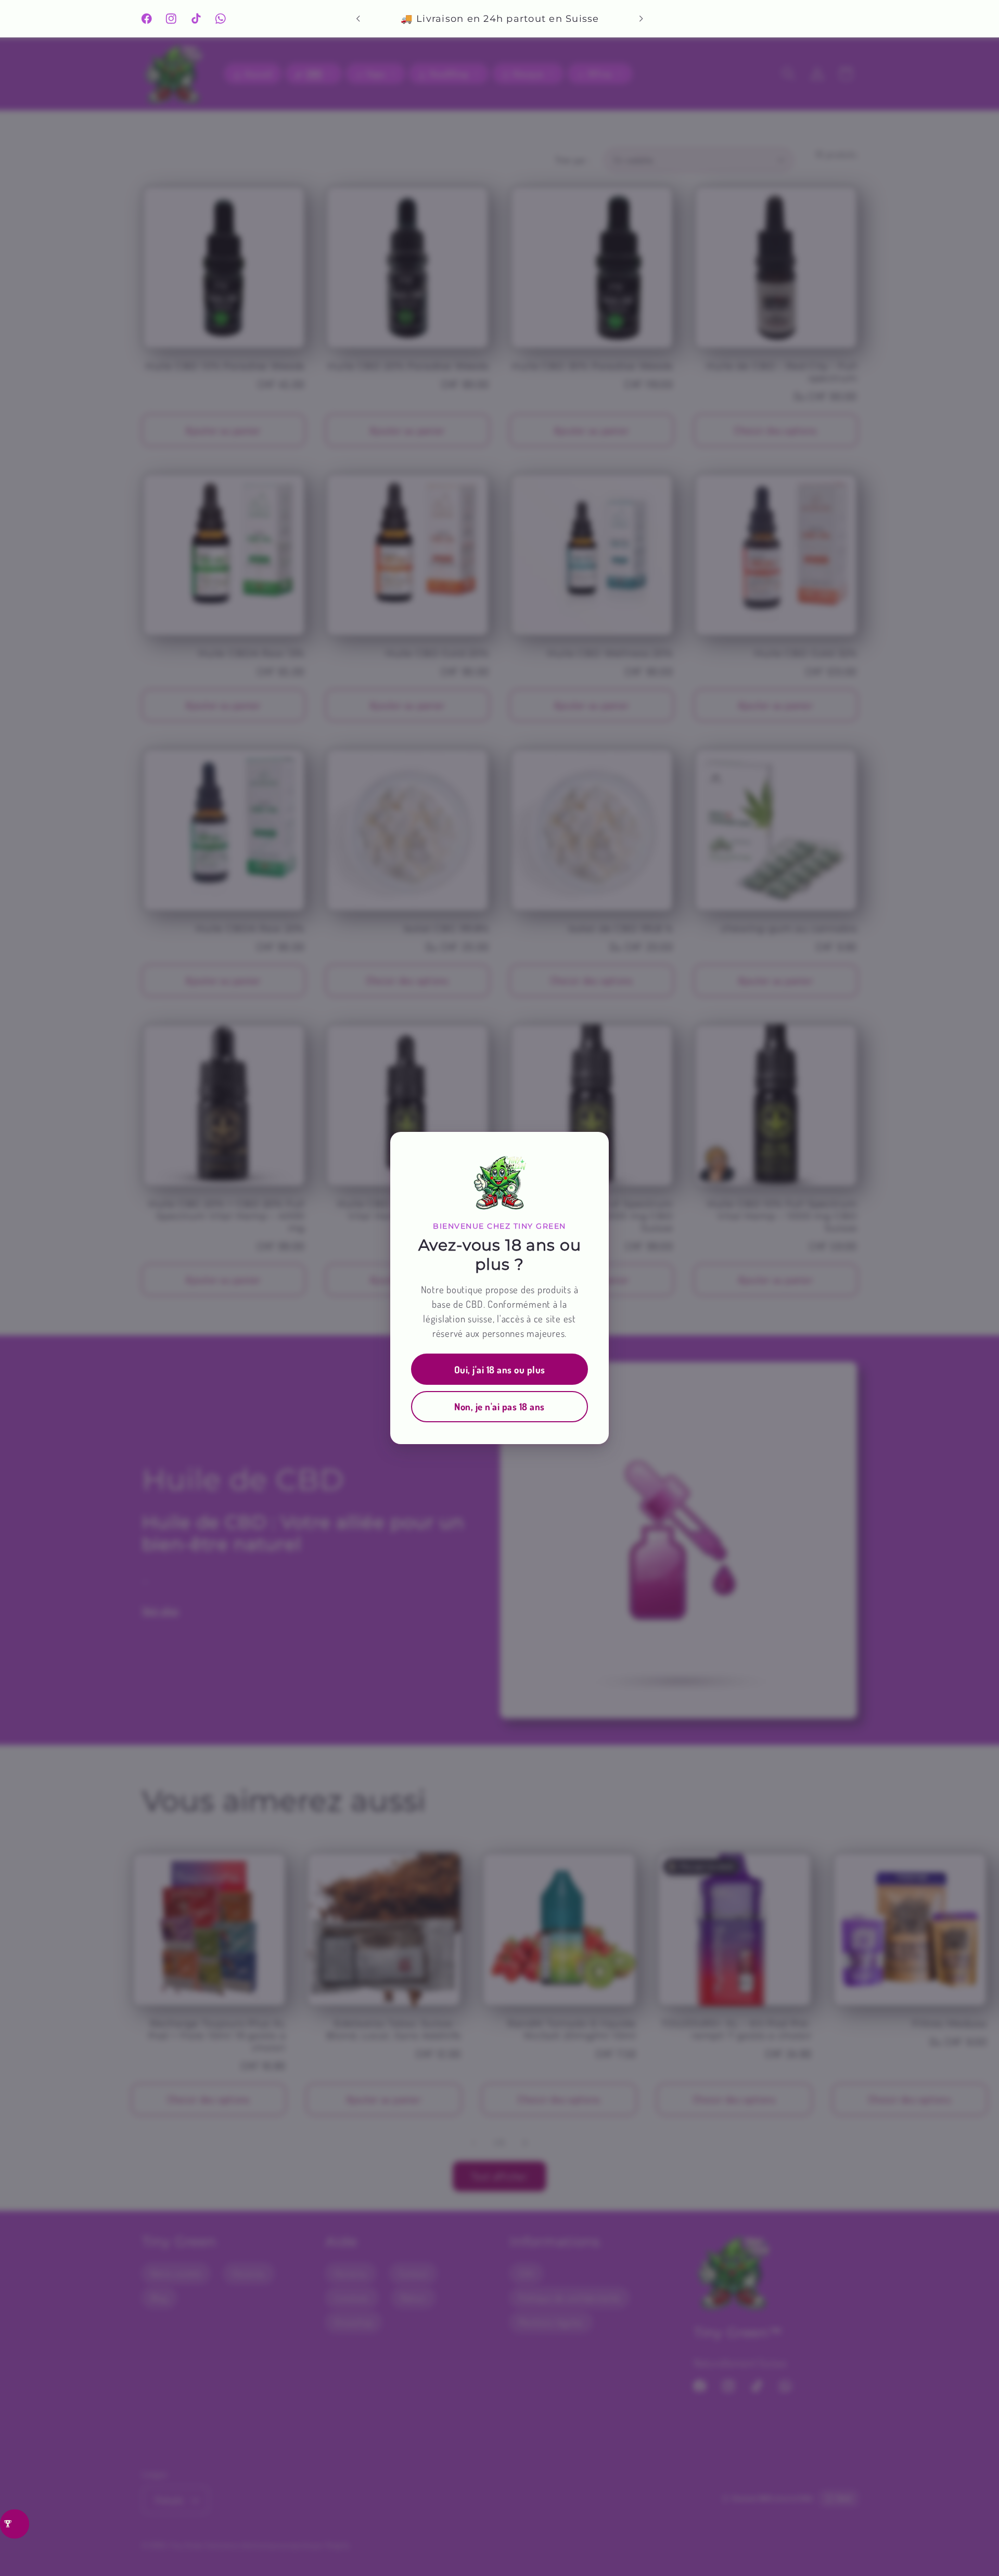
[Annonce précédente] (358, 19)
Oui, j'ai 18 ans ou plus (500, 1369)
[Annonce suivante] (641, 19)
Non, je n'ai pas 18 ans (499, 1406)
